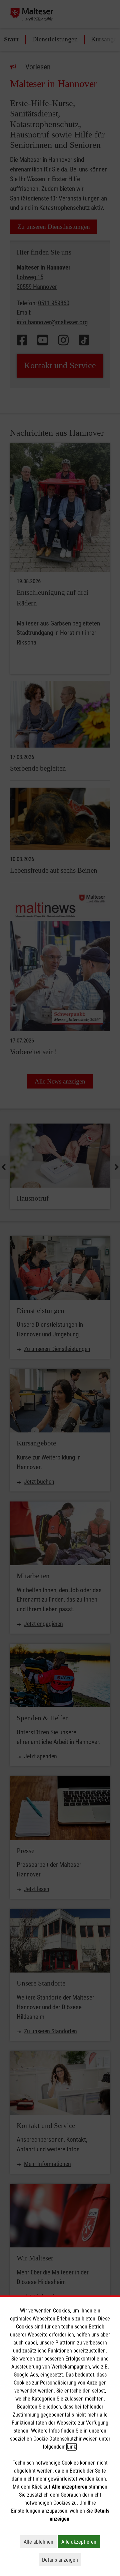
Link (71, 2447)
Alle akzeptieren (80, 2542)
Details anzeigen (62, 2560)
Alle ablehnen (40, 2542)
